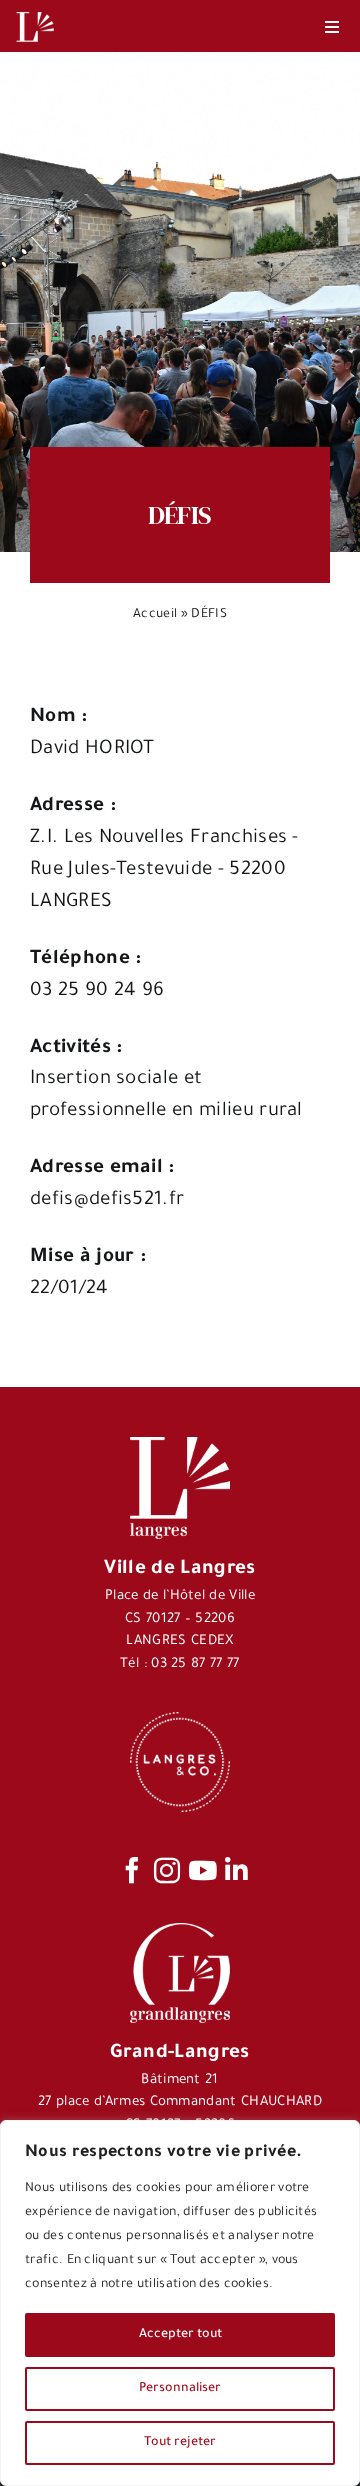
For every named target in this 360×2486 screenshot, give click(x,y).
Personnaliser (180, 2389)
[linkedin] (236, 1870)
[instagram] (167, 1870)
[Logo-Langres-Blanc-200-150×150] (35, 12)
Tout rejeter (180, 2443)
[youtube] (202, 1870)
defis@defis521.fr (107, 1200)
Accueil (155, 615)
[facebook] (132, 1870)
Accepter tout (180, 2335)
